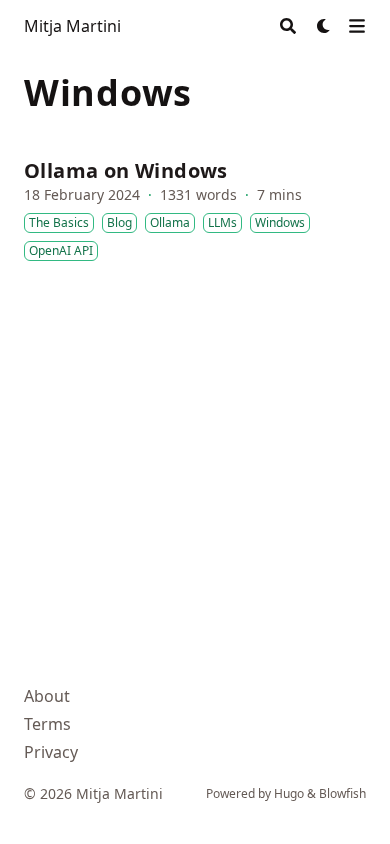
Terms (47, 724)
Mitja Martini (72, 26)
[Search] (288, 26)
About (47, 696)
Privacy (51, 752)
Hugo (289, 793)
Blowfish (342, 793)
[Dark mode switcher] (324, 26)
